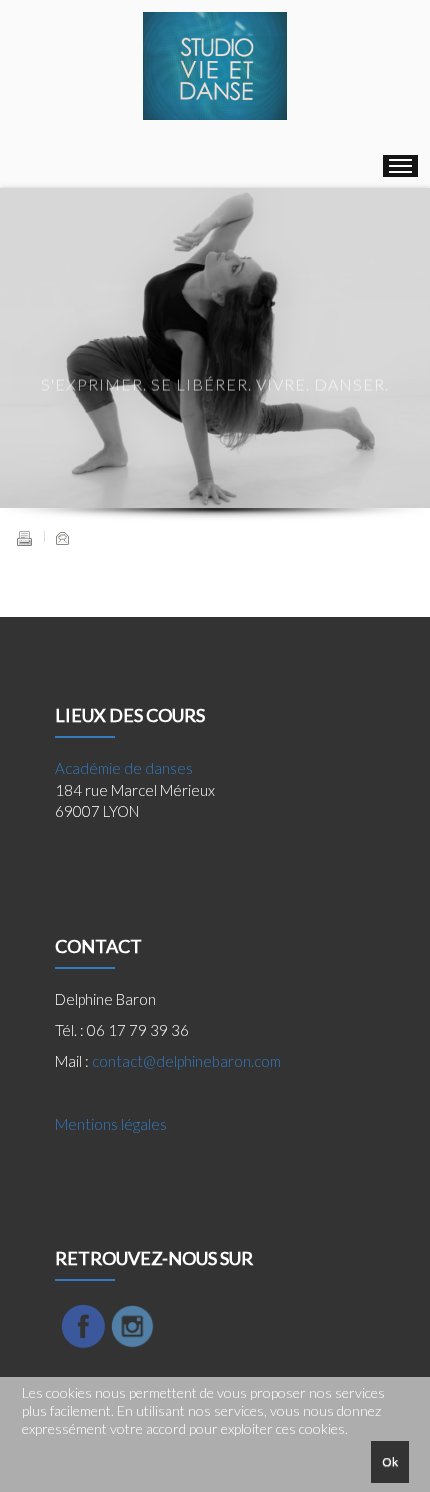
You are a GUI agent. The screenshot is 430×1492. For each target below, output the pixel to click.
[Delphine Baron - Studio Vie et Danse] (215, 65)
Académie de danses (124, 768)
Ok (390, 1461)
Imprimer (24, 538)
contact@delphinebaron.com (186, 1061)
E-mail (62, 538)
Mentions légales (111, 1124)
